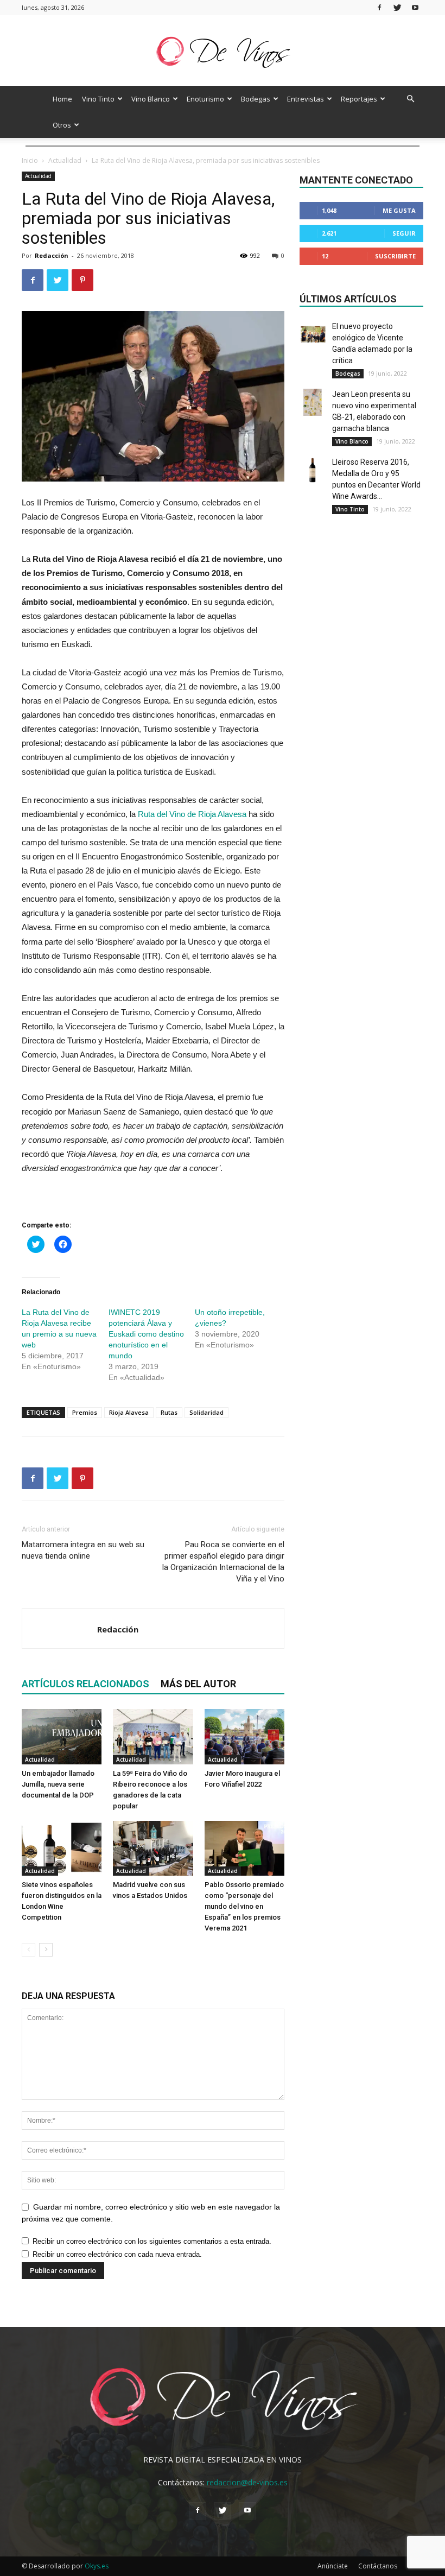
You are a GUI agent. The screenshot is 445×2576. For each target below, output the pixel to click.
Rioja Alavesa (129, 1412)
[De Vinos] (223, 51)
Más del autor (198, 1684)
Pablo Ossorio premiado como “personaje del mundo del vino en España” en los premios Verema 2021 (244, 1906)
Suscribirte (395, 256)
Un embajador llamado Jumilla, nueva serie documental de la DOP (58, 1784)
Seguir (404, 233)
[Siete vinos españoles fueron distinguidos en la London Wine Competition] (62, 1848)
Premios (85, 1412)
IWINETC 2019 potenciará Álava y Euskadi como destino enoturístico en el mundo (146, 1334)
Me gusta (399, 210)
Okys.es (97, 2566)
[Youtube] (415, 7)
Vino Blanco (151, 99)
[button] (410, 99)
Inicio (30, 160)
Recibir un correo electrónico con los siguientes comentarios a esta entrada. (152, 2241)
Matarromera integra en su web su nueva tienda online (83, 1550)
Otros (62, 125)
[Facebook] (379, 7)
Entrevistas (306, 99)
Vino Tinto (98, 99)
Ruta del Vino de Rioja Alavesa (192, 814)
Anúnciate (333, 2566)
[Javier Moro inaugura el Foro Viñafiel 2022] (244, 1736)
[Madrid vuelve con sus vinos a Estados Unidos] (153, 1848)
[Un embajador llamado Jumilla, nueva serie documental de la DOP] (62, 1736)
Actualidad (65, 160)
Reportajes (359, 99)
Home (62, 99)
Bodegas (256, 99)
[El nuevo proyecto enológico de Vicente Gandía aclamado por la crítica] (313, 334)
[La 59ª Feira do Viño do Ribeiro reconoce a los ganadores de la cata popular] (153, 1736)
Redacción (52, 255)
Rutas (169, 1412)
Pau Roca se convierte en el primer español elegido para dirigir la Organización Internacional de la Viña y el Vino (223, 1562)
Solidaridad (206, 1412)
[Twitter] (397, 7)
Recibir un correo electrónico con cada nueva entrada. (117, 2254)
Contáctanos (378, 2566)
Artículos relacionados (85, 1684)
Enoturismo (205, 99)
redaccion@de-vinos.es (247, 2482)
